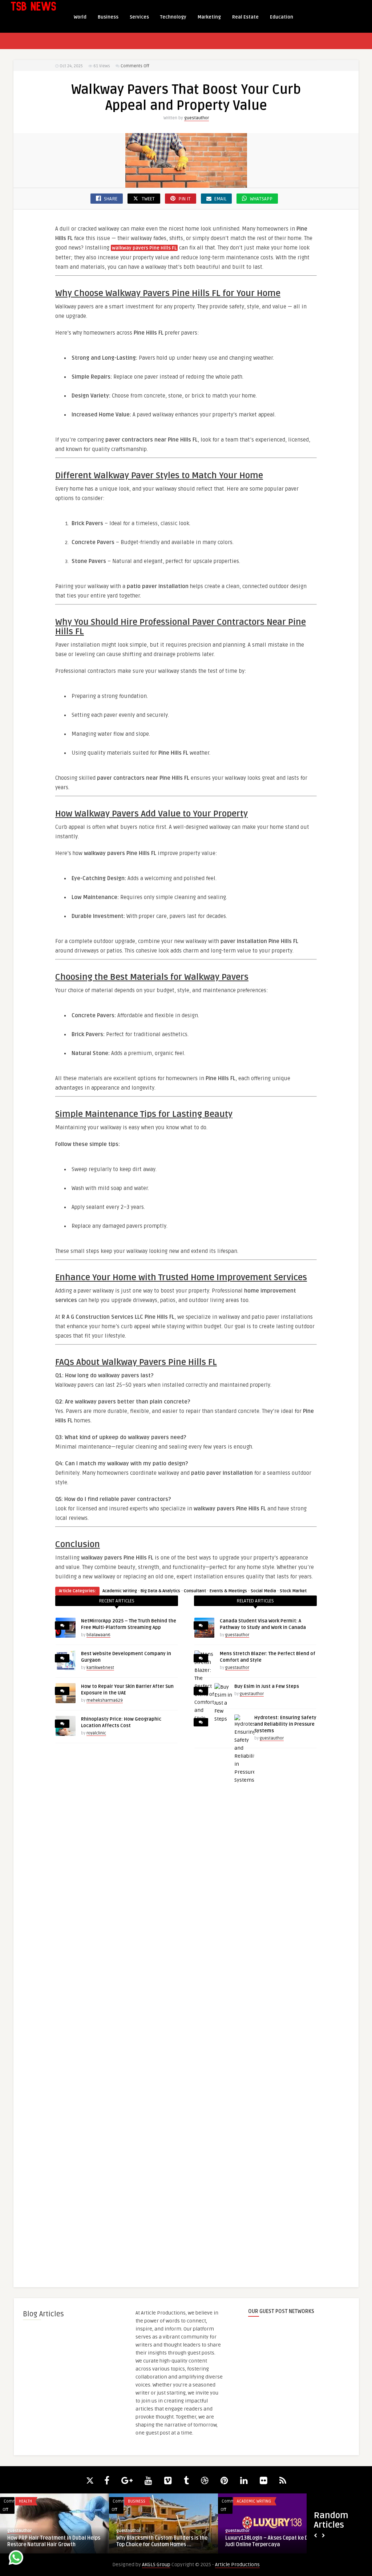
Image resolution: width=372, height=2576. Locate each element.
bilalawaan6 (98, 1635)
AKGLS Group (156, 2565)
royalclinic (96, 1733)
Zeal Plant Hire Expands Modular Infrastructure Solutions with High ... (160, 2541)
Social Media (263, 1591)
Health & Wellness (37, 2501)
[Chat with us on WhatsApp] (16, 2559)
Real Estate (245, 17)
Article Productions (237, 2565)
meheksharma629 (105, 1700)
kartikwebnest (100, 1668)
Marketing (209, 17)
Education (282, 17)
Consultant (195, 1591)
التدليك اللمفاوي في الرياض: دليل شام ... (50, 2538)
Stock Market (293, 1591)
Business (108, 17)
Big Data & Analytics (160, 1591)
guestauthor (197, 118)
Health (243, 2501)
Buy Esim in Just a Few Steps (267, 1686)
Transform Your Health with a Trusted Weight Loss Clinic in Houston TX (270, 2541)
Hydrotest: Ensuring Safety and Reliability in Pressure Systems (285, 1724)
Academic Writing (120, 1591)
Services (139, 17)
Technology (173, 17)
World (80, 17)
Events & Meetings (228, 1591)
